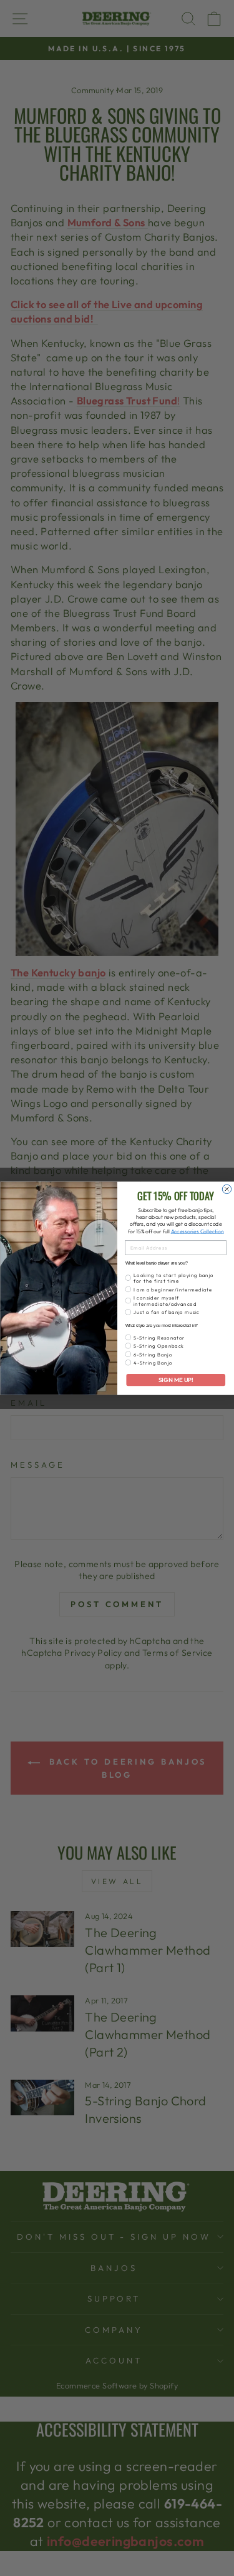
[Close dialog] (227, 1189)
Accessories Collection (197, 1230)
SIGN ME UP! (175, 1380)
